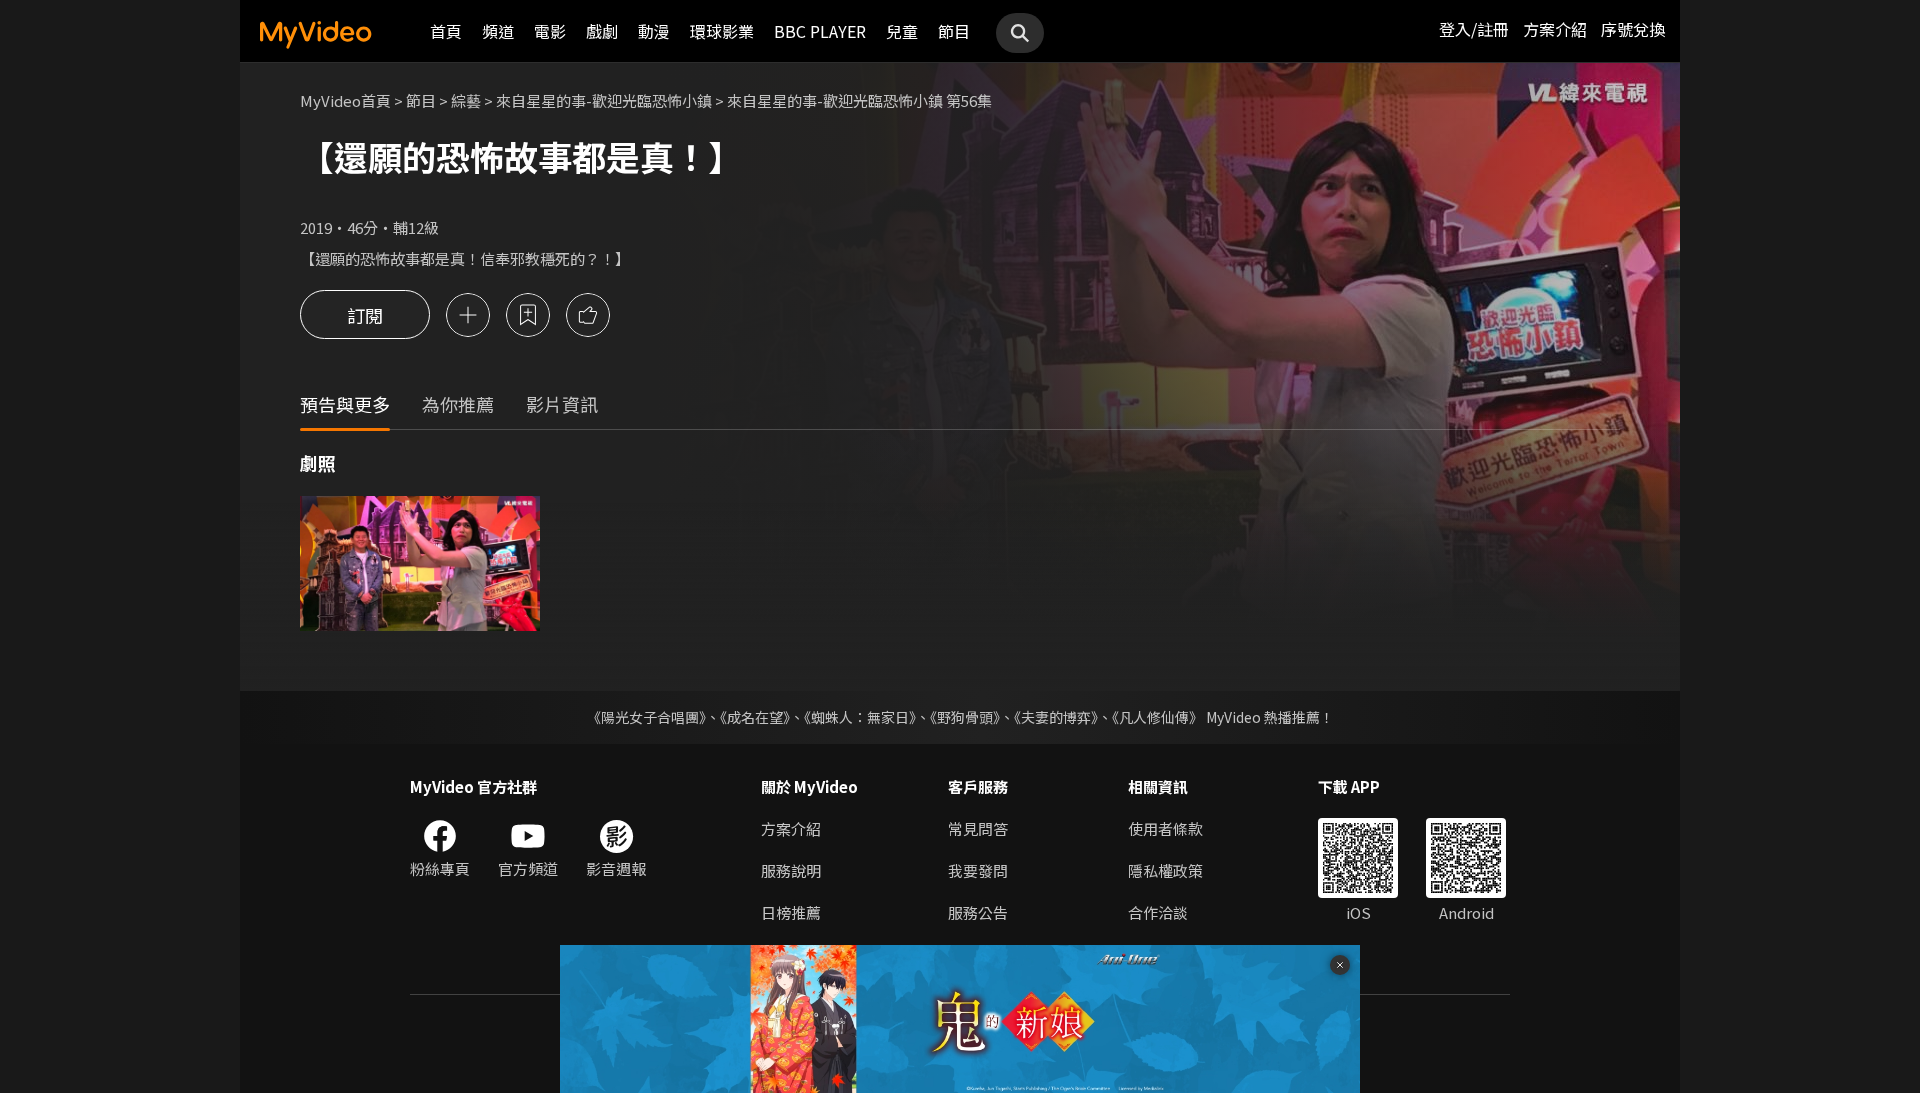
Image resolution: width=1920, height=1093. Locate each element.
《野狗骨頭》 (965, 717)
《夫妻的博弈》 (1056, 717)
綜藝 (466, 100)
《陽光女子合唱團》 (646, 717)
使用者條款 (1165, 828)
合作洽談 (1158, 912)
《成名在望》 (755, 717)
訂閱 (365, 315)
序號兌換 (1633, 29)
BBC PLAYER (820, 31)
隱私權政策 (1165, 870)
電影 (550, 31)
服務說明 (791, 870)
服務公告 (978, 912)
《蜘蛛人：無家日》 (860, 717)
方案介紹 (1555, 29)
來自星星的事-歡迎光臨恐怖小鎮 (604, 100)
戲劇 (602, 31)
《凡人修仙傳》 (1157, 717)
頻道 (498, 31)
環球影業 (722, 31)
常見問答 (978, 828)
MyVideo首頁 (345, 100)
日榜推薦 (791, 912)
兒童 (902, 31)
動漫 (654, 31)
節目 (954, 31)
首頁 (446, 31)
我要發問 (978, 870)
